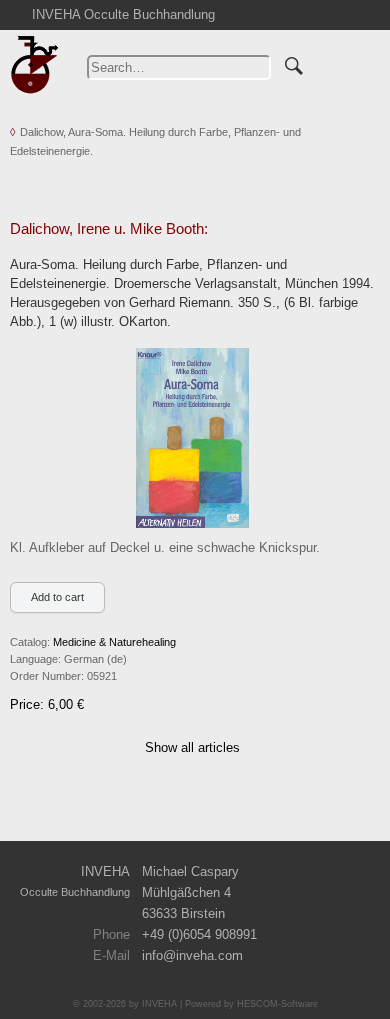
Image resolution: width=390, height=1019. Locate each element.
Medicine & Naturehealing (114, 642)
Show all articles (192, 747)
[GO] (294, 63)
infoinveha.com (192, 955)
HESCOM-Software (277, 1004)
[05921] (192, 436)
